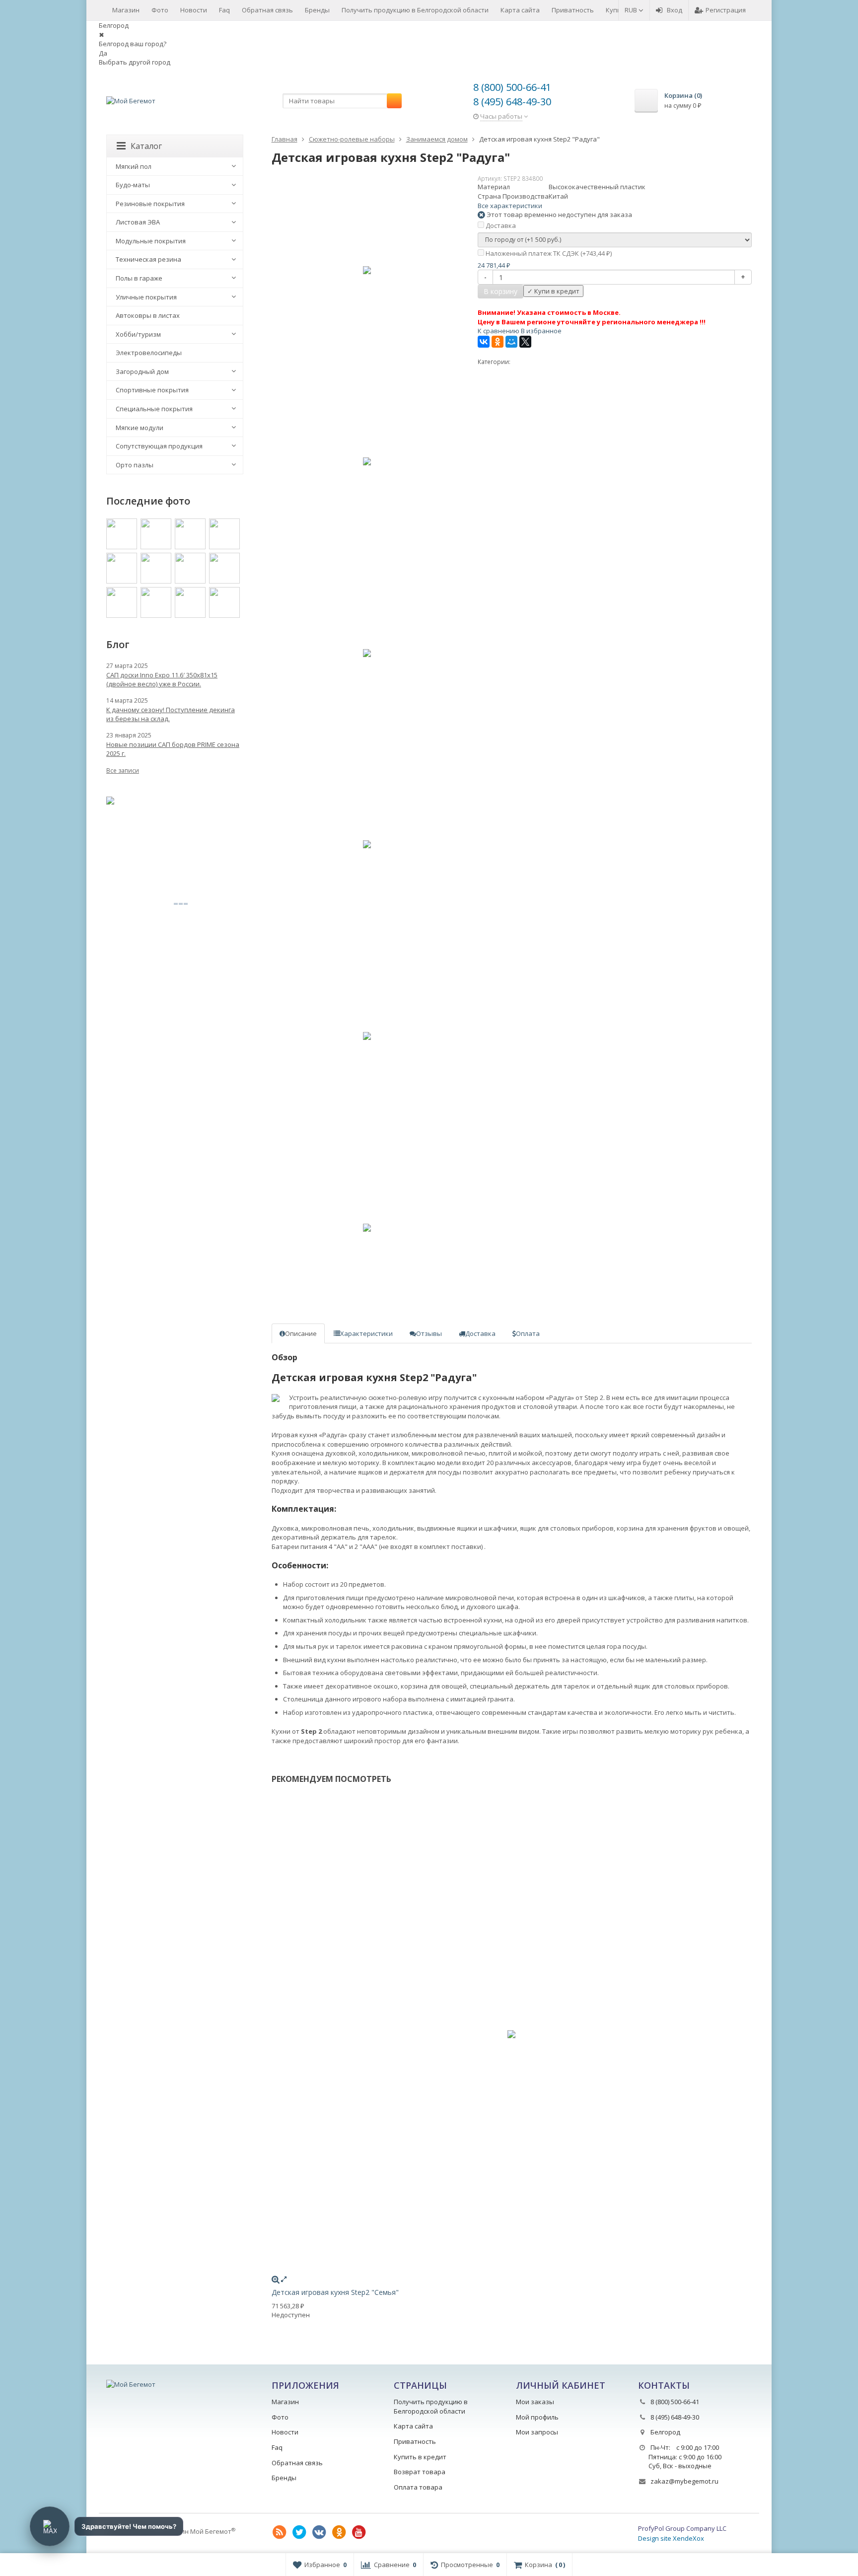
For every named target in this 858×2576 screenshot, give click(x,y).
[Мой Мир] (511, 342)
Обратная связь (267, 10)
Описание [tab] (301, 1333)
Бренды (317, 10)
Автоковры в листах (148, 315)
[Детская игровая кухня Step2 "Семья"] (512, 2034)
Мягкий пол (134, 166)
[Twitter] (299, 2532)
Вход (675, 10)
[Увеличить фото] (276, 2279)
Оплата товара (418, 2487)
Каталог (146, 146)
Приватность (573, 10)
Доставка (500, 225)
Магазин (126, 10)
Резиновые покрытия (150, 204)
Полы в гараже (139, 278)
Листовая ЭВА (138, 222)
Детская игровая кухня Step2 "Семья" (335, 2292)
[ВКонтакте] (484, 342)
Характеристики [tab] (366, 1333)
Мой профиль (537, 2417)
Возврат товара (420, 2472)
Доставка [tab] (480, 1333)
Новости (194, 10)
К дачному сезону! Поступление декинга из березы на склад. (171, 714)
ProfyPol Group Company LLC (682, 2528)
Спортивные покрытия (152, 390)
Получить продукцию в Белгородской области (415, 10)
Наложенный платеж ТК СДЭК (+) (548, 253)
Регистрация (726, 10)
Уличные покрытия (146, 297)
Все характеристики (510, 206)
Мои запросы (537, 2432)
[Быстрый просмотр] (284, 2279)
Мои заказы (535, 2402)
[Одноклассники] (498, 342)
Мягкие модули (140, 428)
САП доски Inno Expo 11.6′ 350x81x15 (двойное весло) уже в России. (162, 679)
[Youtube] (359, 2532)
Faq (224, 10)
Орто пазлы (135, 465)
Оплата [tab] (528, 1333)
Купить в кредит (420, 2457)
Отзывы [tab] (429, 1333)
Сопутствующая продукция (159, 446)
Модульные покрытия (151, 241)
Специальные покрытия (154, 409)
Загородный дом (142, 371)
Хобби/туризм (138, 334)
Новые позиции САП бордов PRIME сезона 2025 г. (173, 749)
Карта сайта (520, 10)
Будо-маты (133, 185)
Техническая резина (148, 259)
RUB (632, 10)
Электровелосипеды (149, 353)
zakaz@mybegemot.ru (684, 2481)
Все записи (123, 771)
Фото (160, 10)
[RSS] (280, 2532)
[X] (525, 342)
